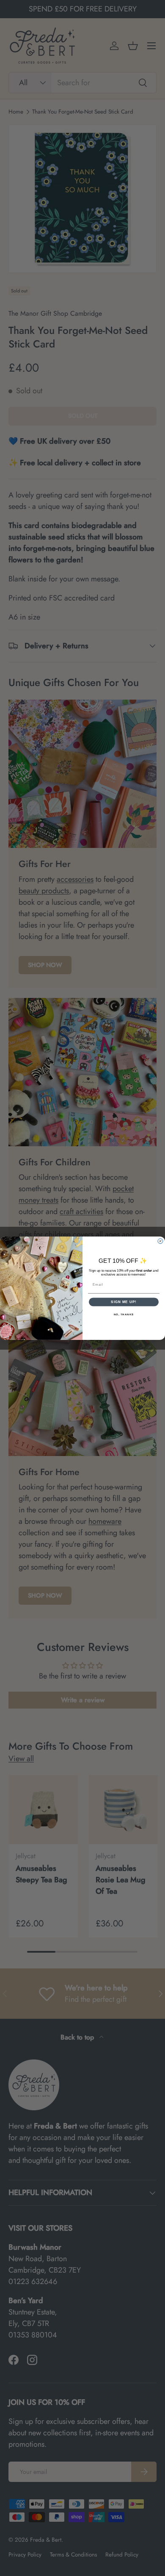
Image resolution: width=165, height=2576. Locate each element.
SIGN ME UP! (124, 1302)
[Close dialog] (160, 1241)
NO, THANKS (124, 1314)
